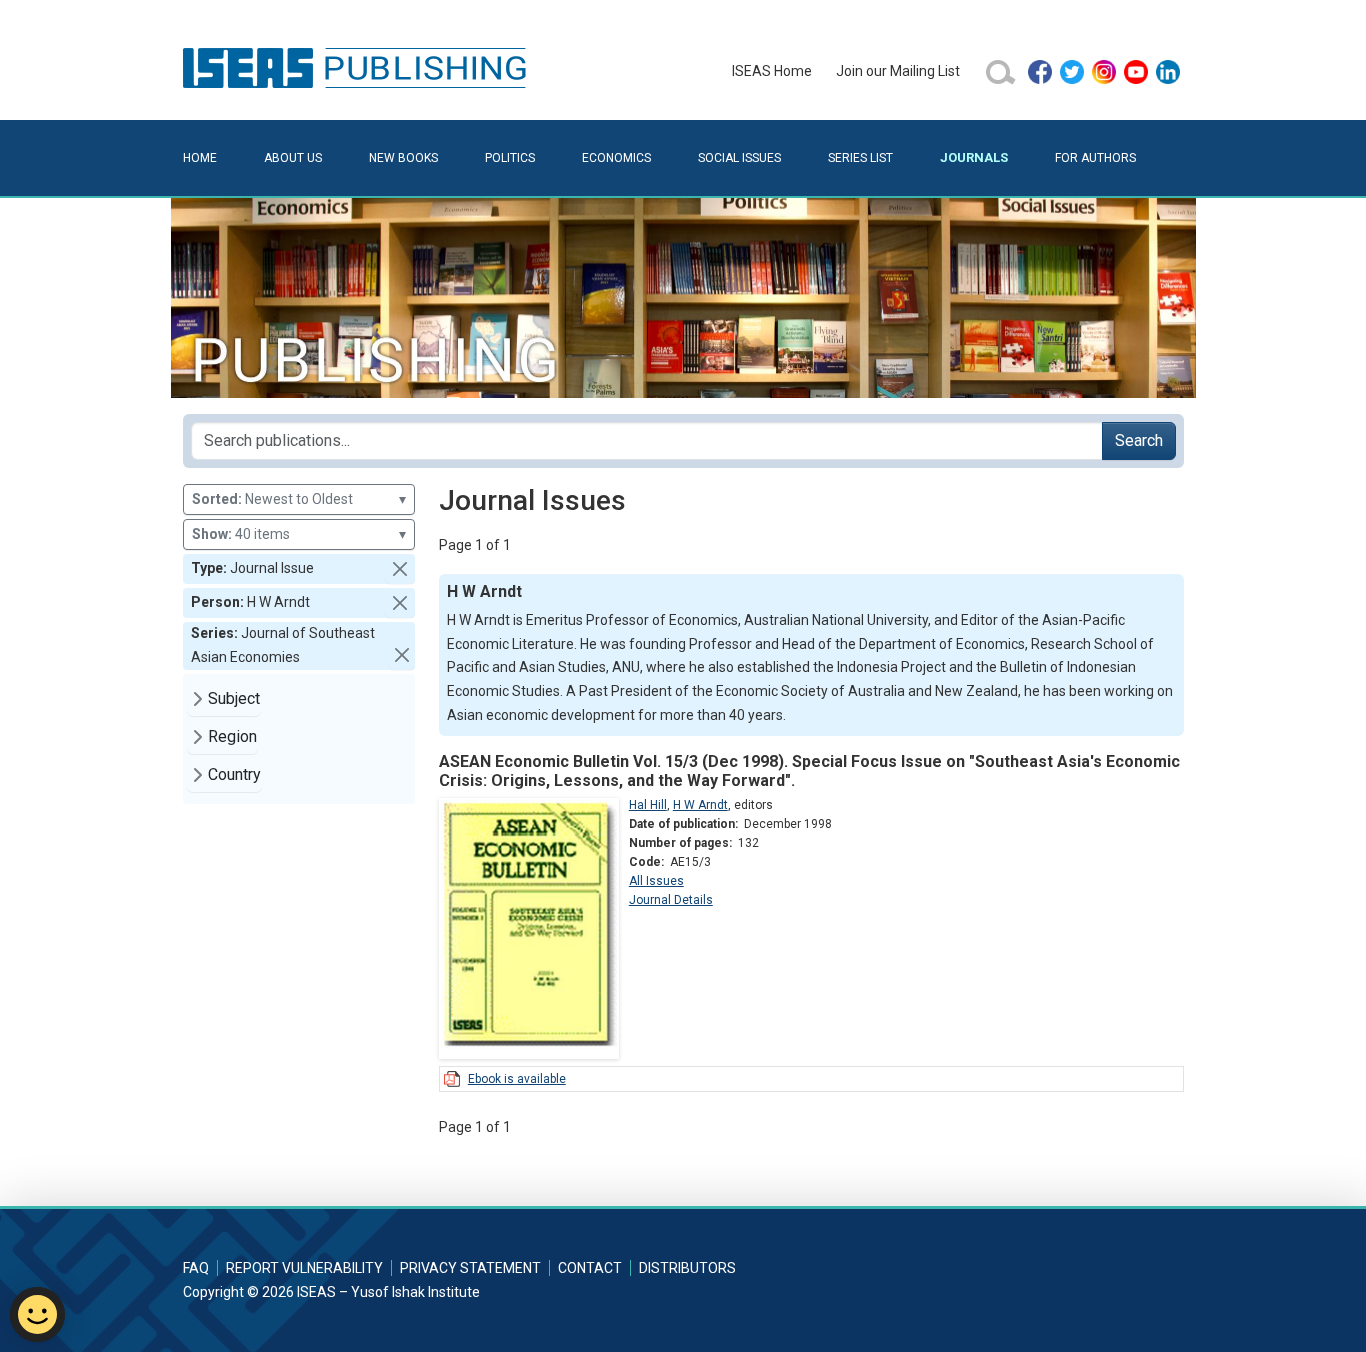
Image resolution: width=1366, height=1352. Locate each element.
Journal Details (671, 900)
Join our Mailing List (898, 71)
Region (232, 736)
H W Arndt (700, 805)
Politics (510, 158)
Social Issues (739, 158)
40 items (299, 534)
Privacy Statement (470, 1268)
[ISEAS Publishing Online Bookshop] (358, 67)
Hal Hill (648, 805)
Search (1139, 440)
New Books (403, 158)
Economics (616, 158)
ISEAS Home (772, 71)
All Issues (656, 881)
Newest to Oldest (299, 499)
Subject (234, 698)
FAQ (196, 1268)
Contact (590, 1268)
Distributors (687, 1268)
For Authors (1095, 158)
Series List (860, 158)
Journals (974, 157)
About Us (293, 158)
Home (200, 158)
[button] (400, 569)
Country (234, 774)
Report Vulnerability (304, 1268)
